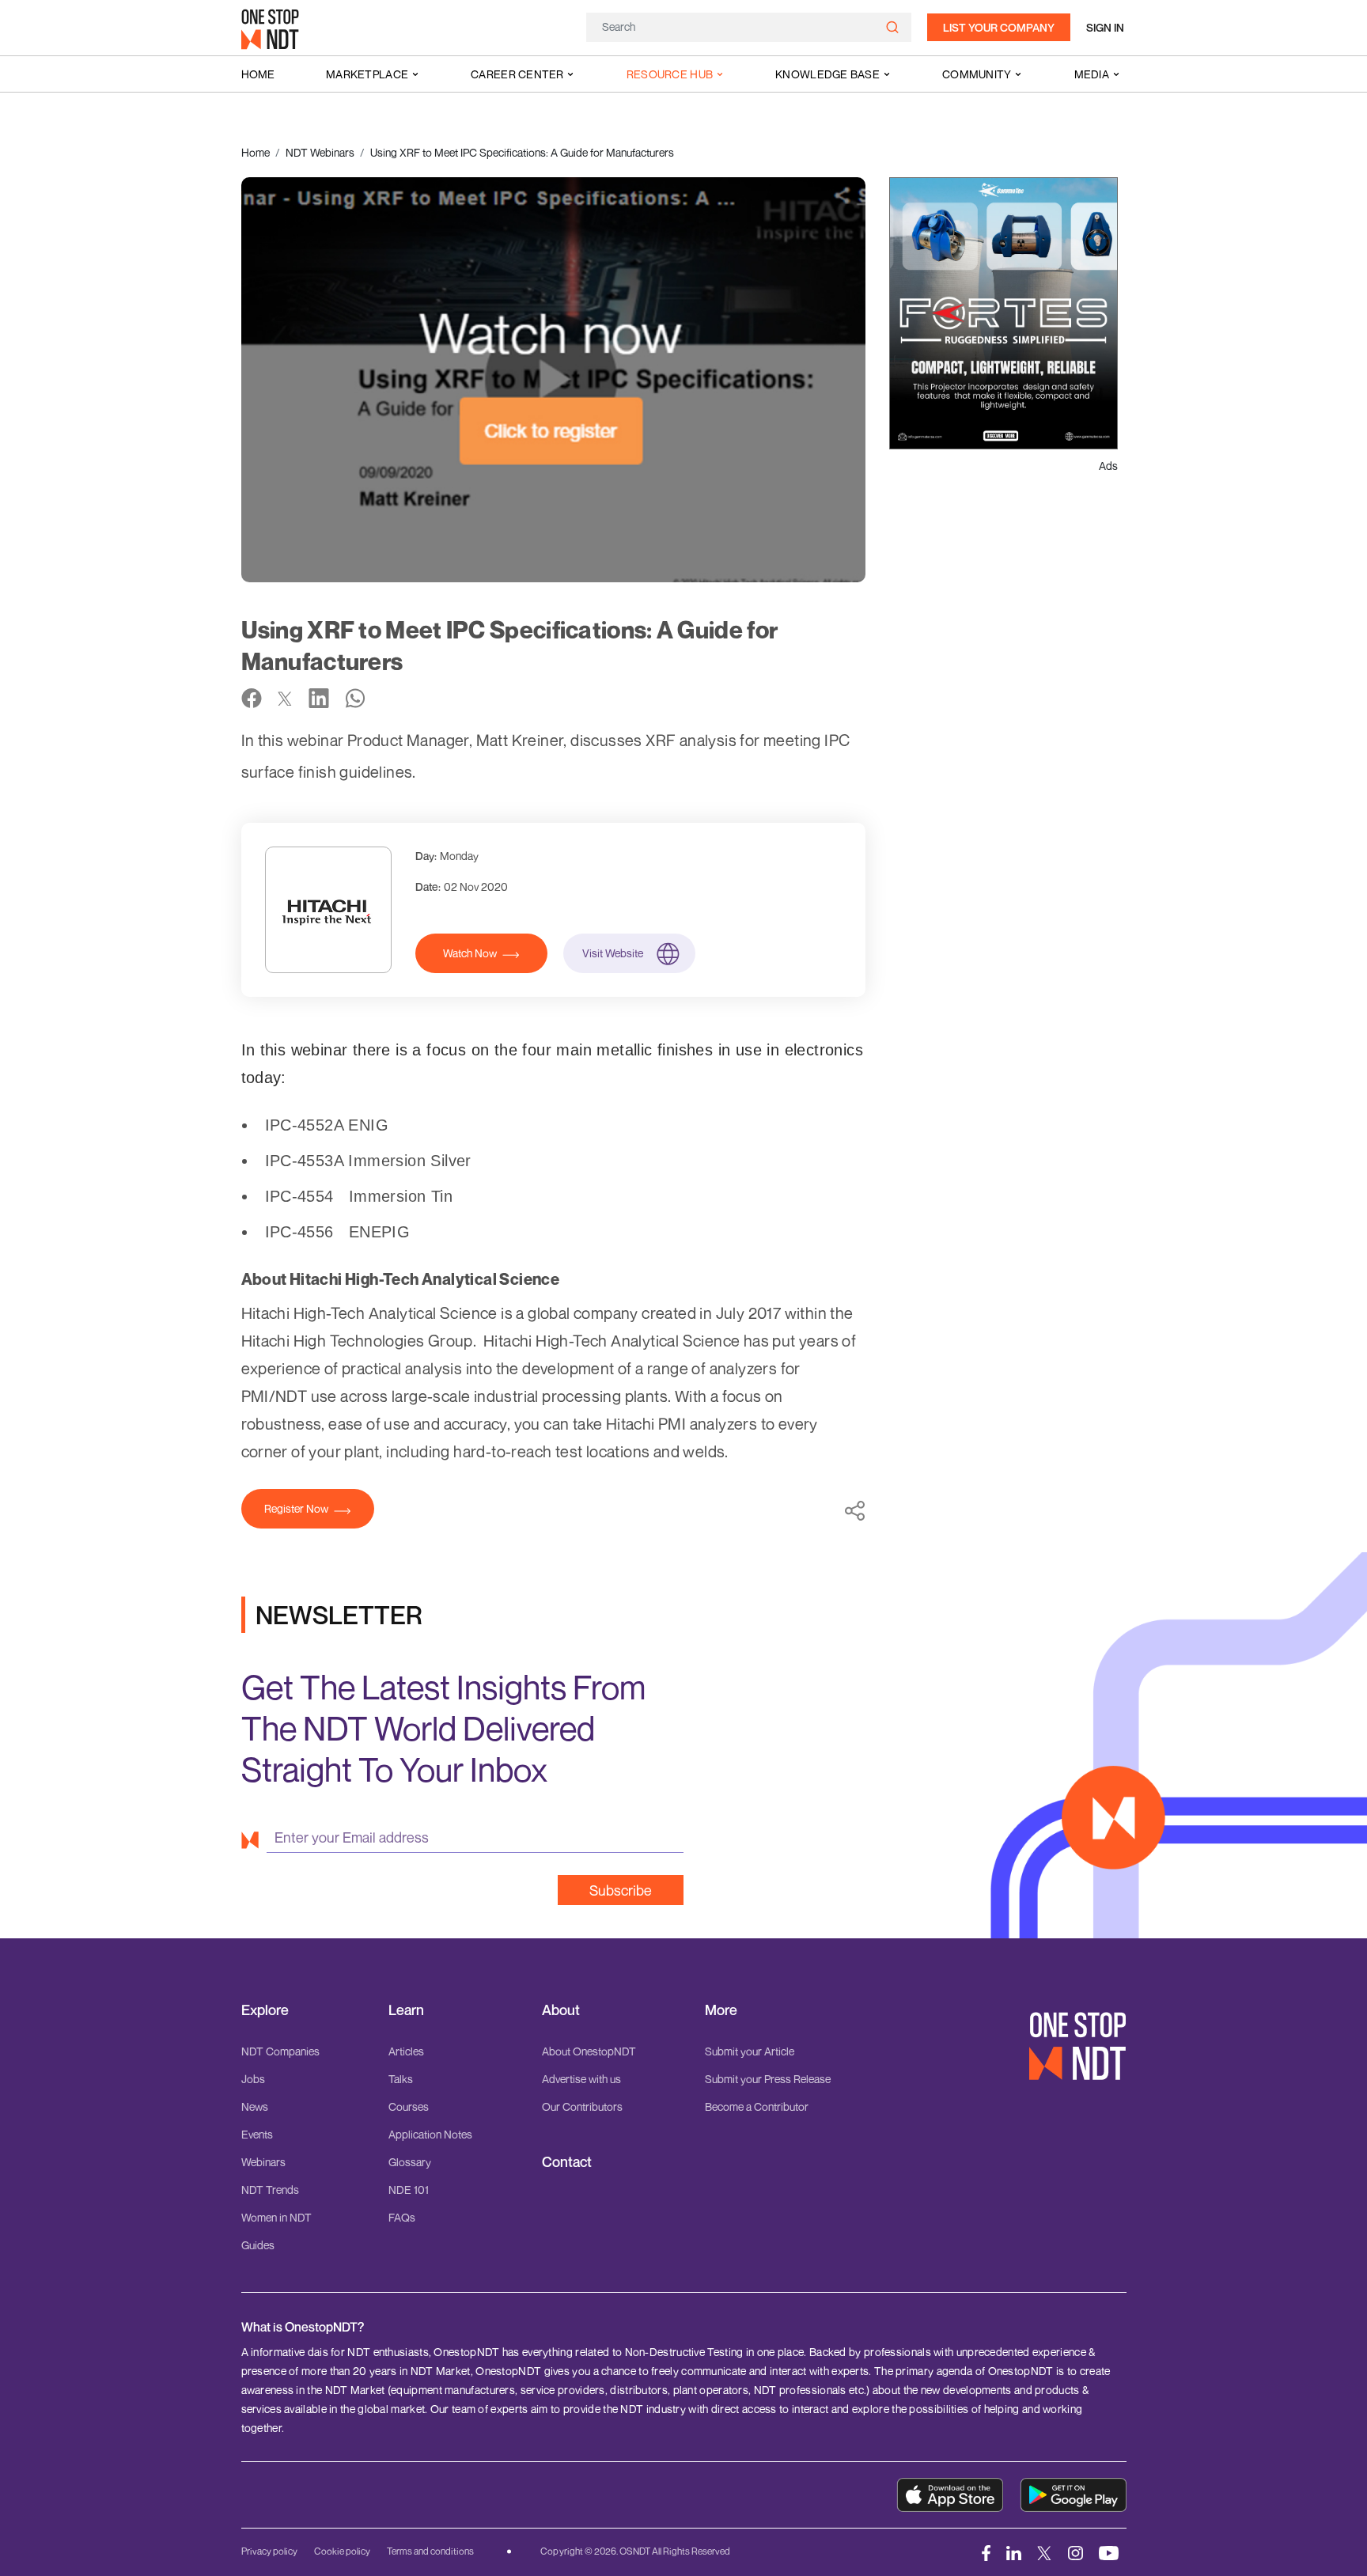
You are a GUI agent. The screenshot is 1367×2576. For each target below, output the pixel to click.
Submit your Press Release (768, 2079)
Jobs (253, 2079)
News (255, 2106)
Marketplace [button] (367, 74)
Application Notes (430, 2134)
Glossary (410, 2162)
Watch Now (470, 953)
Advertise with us (581, 2079)
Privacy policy (269, 2551)
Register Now (296, 1508)
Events (257, 2134)
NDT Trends (270, 2190)
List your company (999, 27)
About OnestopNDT (589, 2051)
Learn (406, 2010)
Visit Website (613, 953)
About (561, 2010)
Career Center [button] (517, 74)
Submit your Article (750, 2051)
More (721, 2010)
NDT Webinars (320, 152)
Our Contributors (582, 2106)
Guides (258, 2245)
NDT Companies (280, 2051)
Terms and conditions (430, 2551)
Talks (401, 2079)
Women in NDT (276, 2217)
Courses (409, 2106)
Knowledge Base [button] (827, 74)
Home (258, 74)
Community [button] (977, 74)
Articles (406, 2051)
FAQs (402, 2217)
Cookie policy (342, 2551)
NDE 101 (409, 2190)
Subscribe (621, 1890)
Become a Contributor (757, 2106)
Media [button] (1092, 74)
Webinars (263, 2162)
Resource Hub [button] (670, 74)
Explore (265, 2010)
